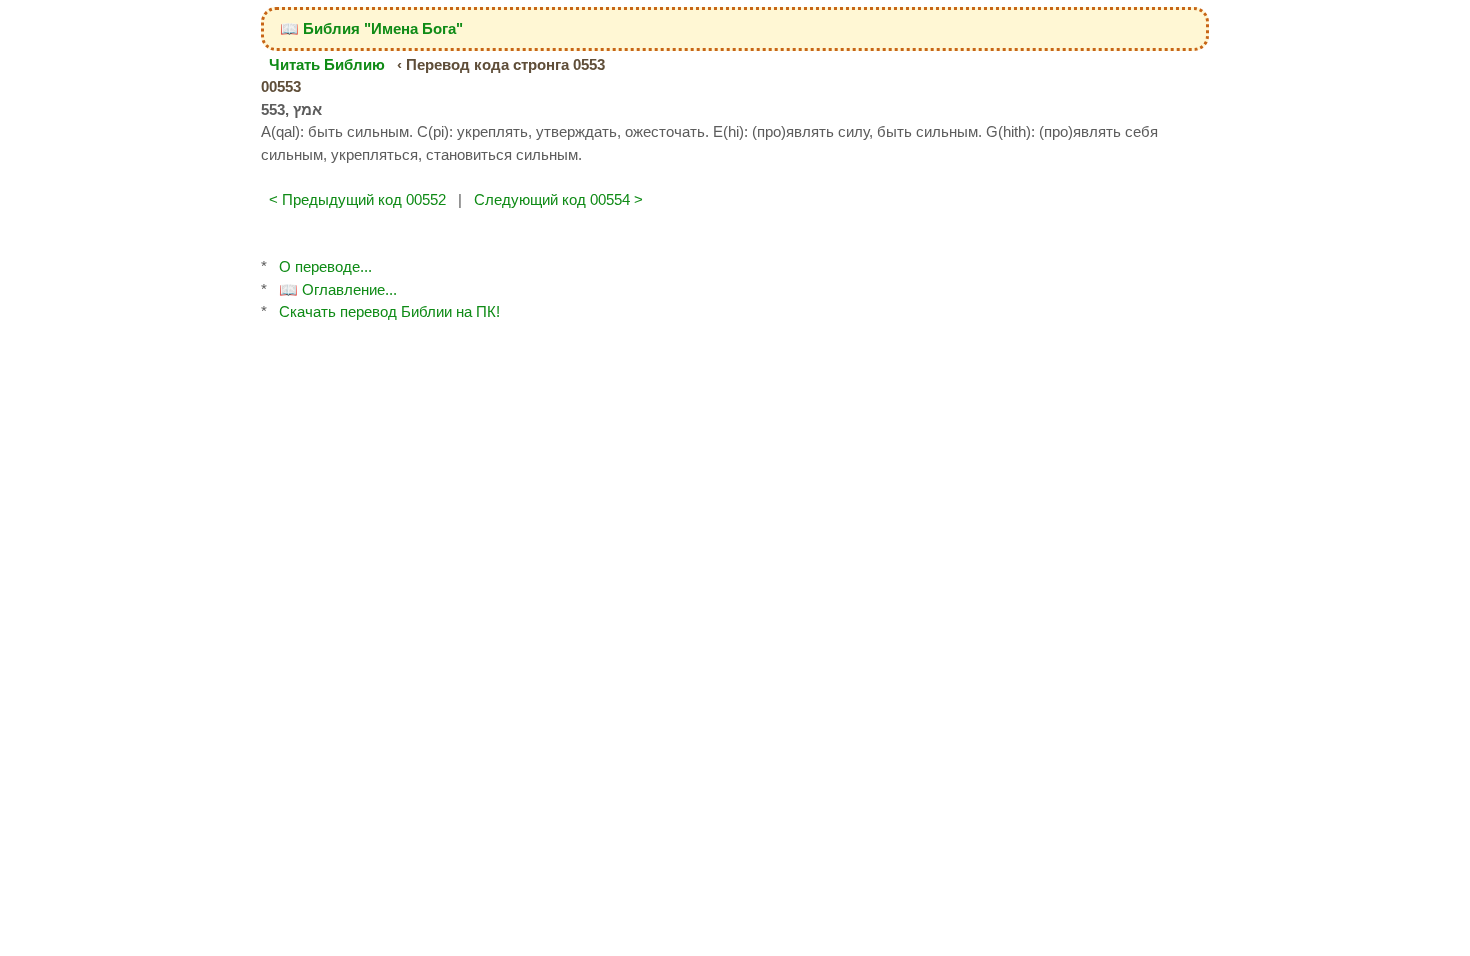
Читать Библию (327, 64)
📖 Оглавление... (338, 289)
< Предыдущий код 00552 (357, 199)
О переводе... (325, 266)
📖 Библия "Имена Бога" (371, 28)
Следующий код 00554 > (558, 199)
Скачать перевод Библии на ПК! (389, 311)
